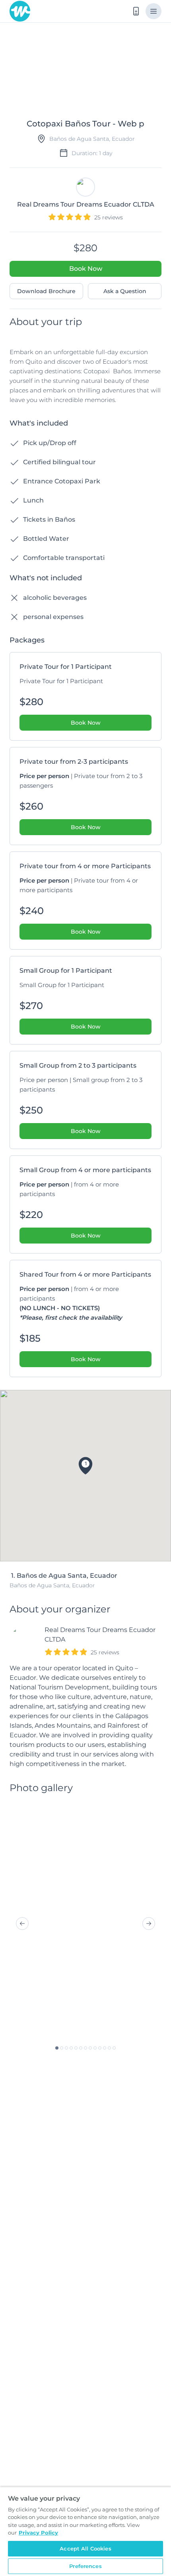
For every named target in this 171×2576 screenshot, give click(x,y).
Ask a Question (125, 291)
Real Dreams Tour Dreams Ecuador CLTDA (100, 1635)
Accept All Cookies (85, 2548)
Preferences (85, 2566)
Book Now (86, 269)
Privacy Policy (38, 2533)
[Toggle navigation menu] (154, 11)
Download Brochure (46, 291)
